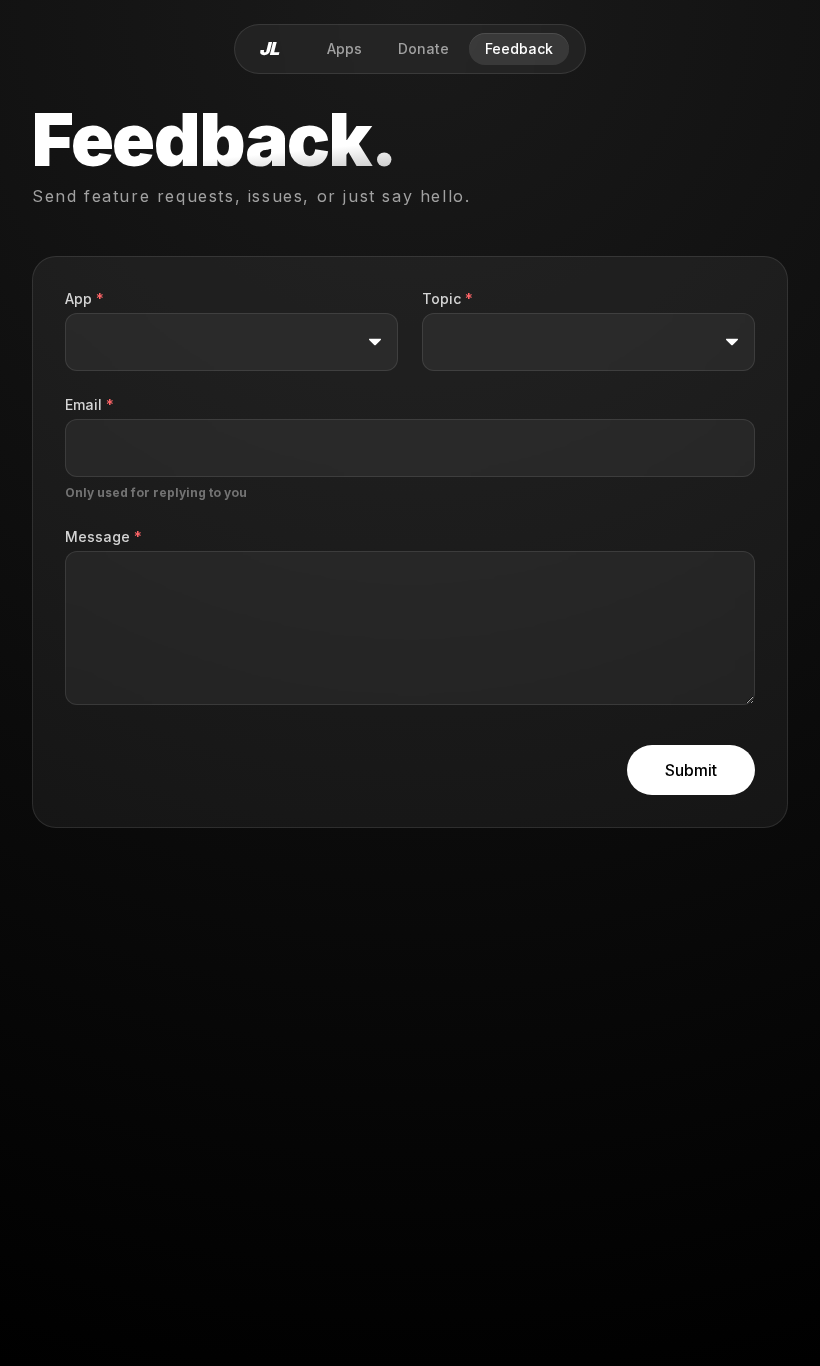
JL (268, 48)
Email (89, 404)
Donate (423, 48)
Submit (691, 770)
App (84, 298)
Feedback (519, 48)
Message (103, 536)
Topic (447, 298)
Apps (344, 48)
